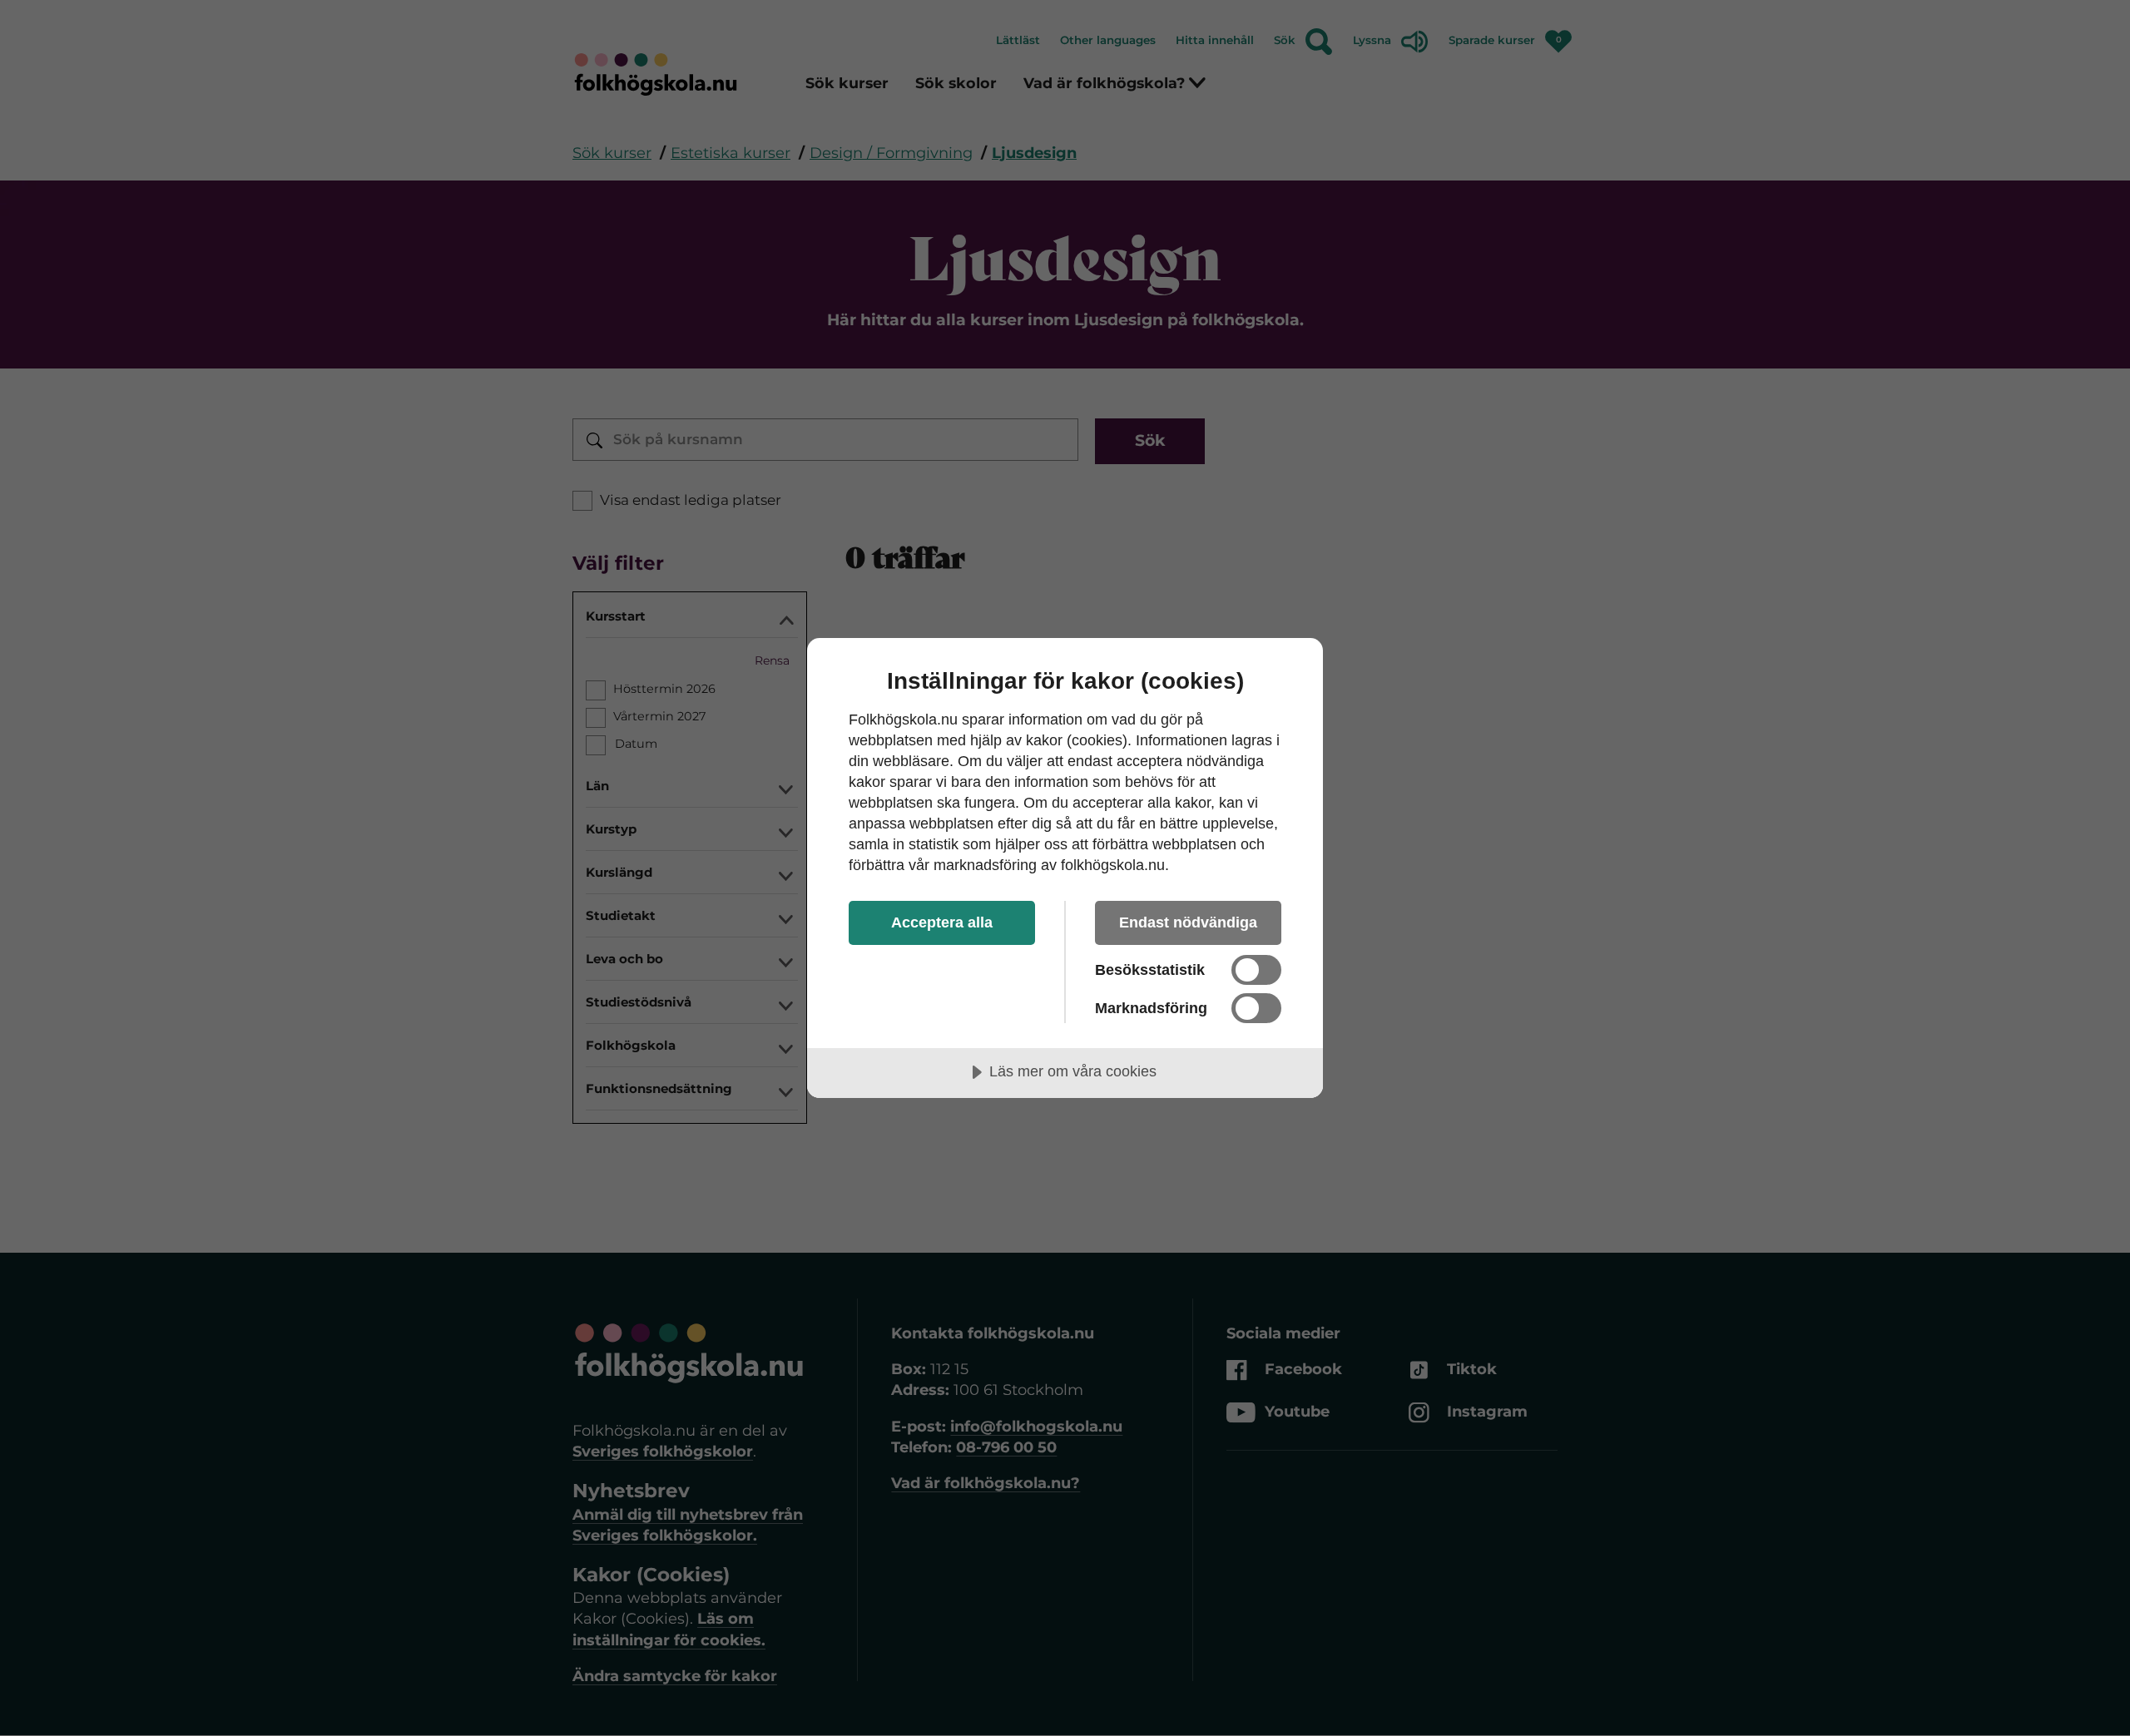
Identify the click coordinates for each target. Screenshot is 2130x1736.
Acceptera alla (942, 922)
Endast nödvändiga (1188, 922)
